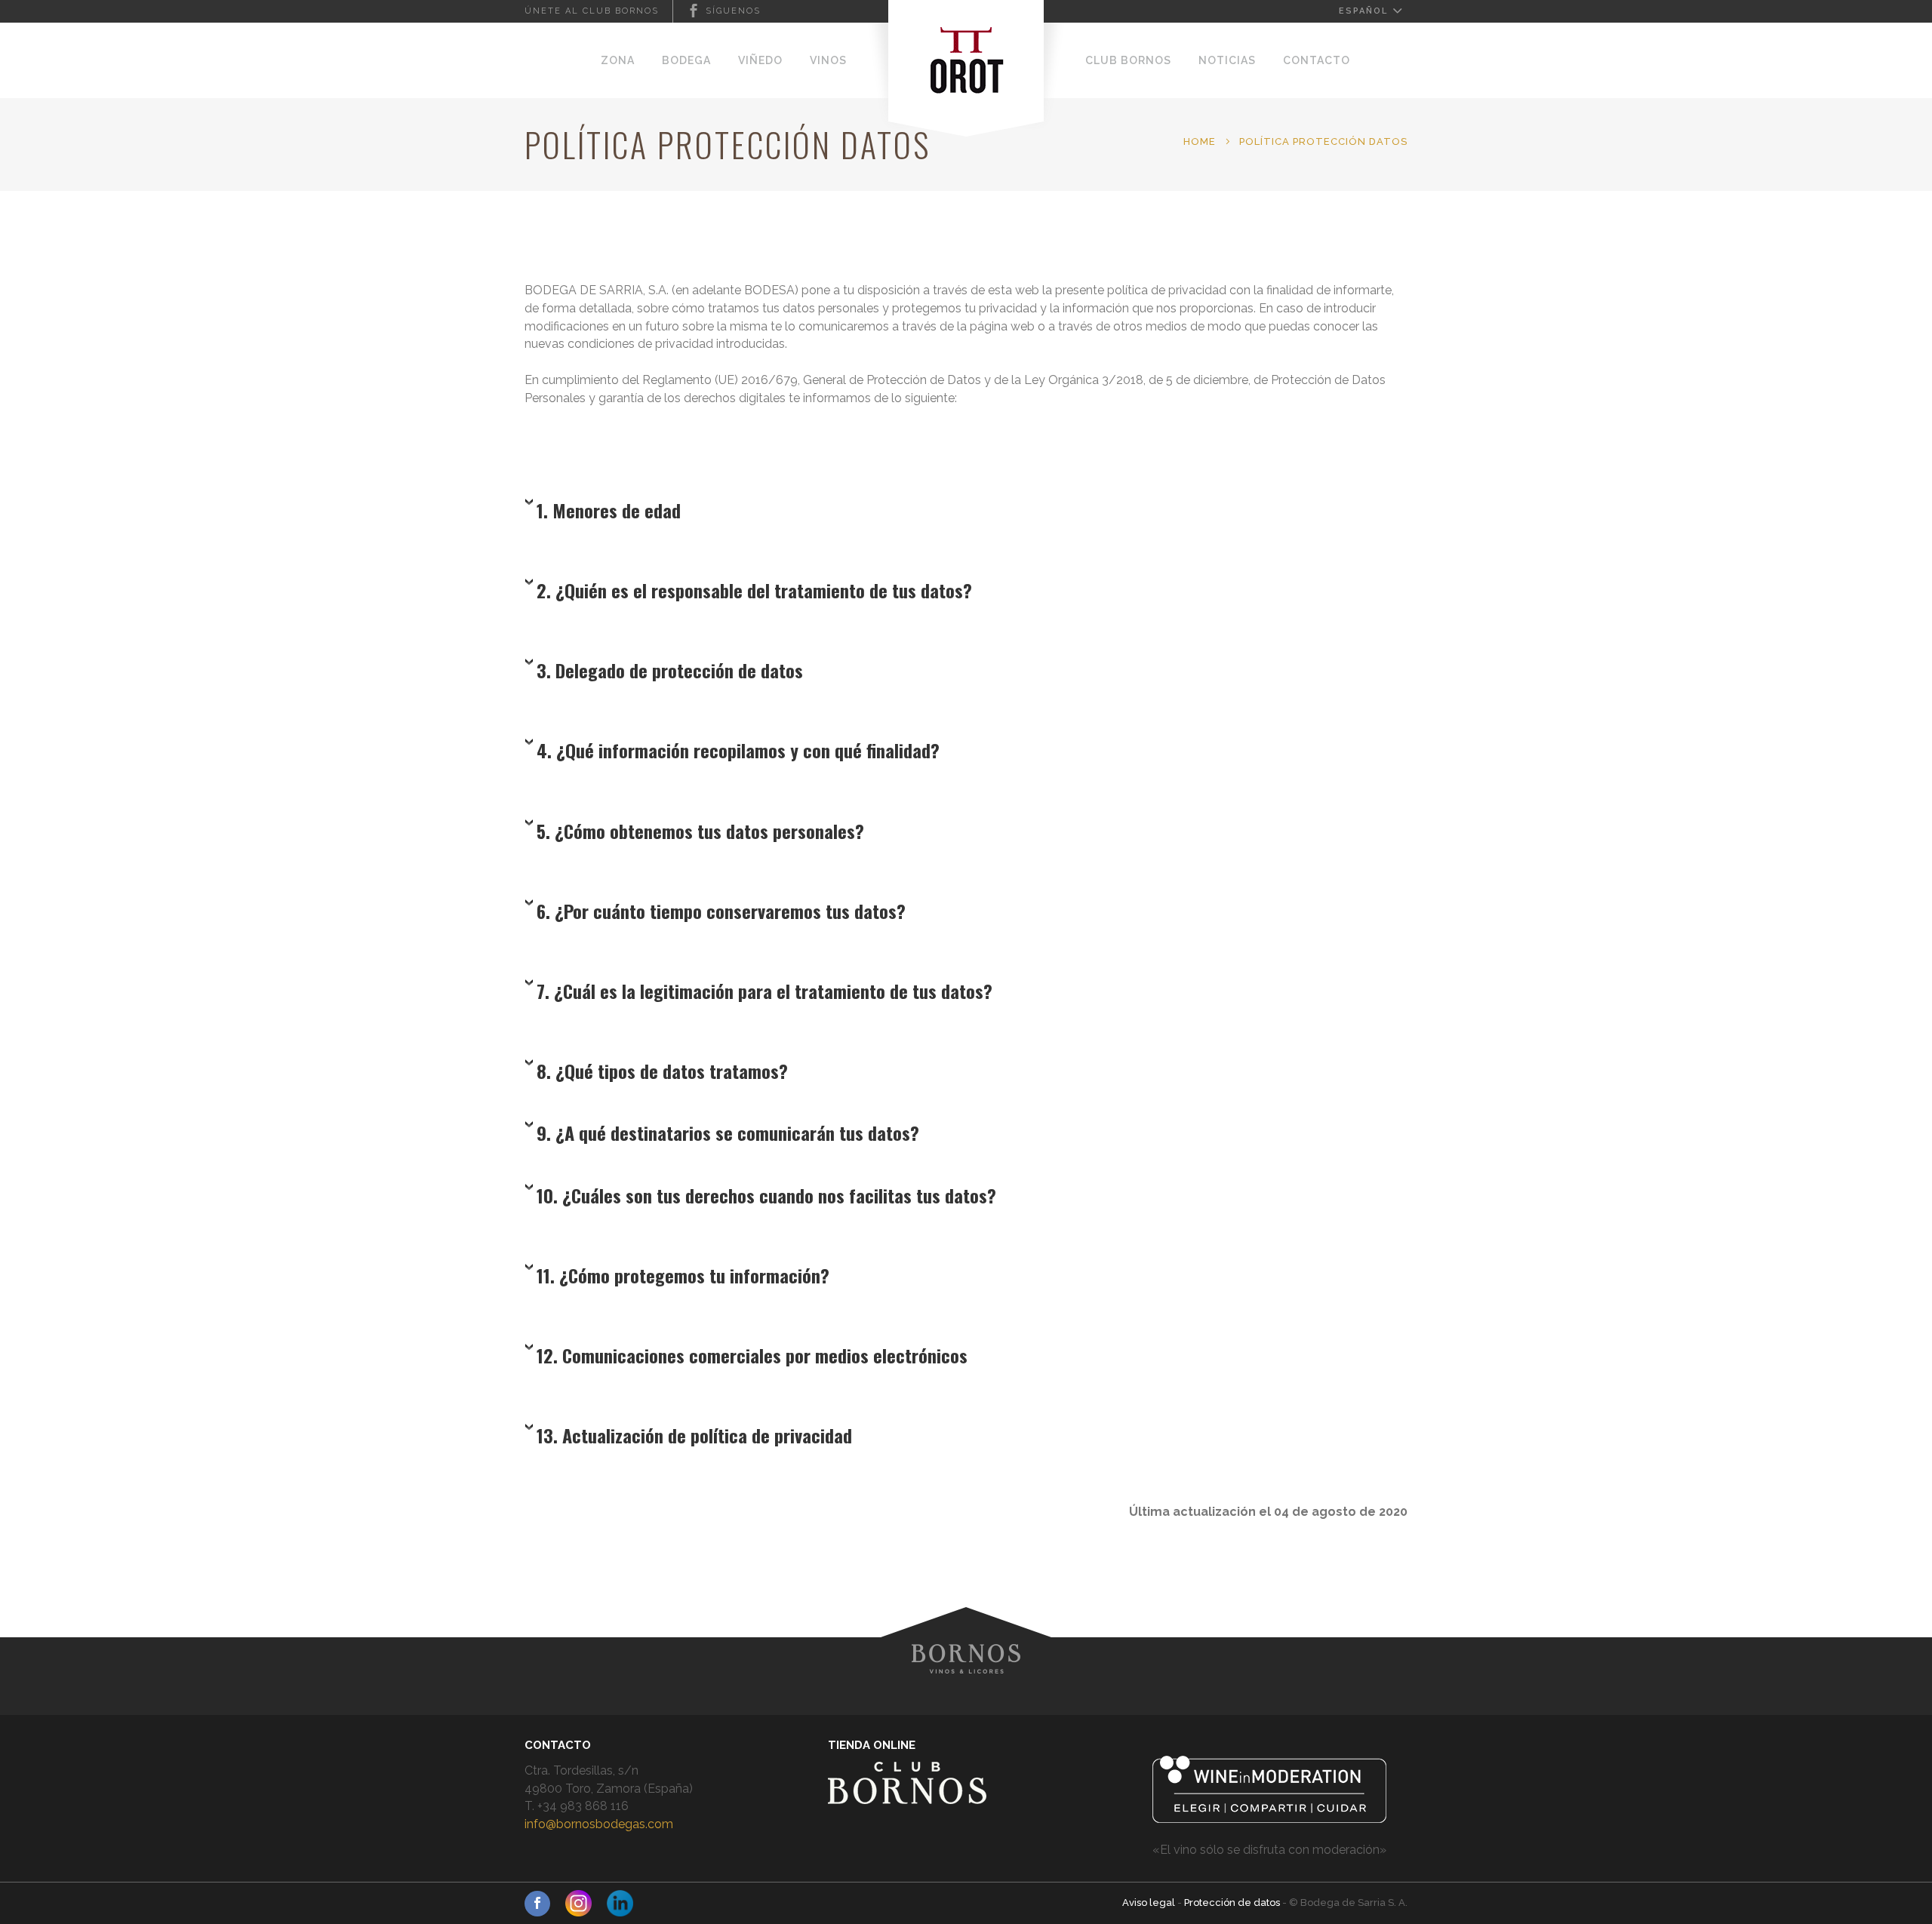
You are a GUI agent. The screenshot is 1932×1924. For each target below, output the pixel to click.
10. (766, 1195)
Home (1200, 141)
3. (670, 670)
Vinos (828, 60)
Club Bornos (1128, 60)
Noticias (1227, 60)
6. (721, 911)
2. (754, 590)
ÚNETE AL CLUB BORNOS (592, 11)
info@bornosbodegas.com (599, 1824)
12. (752, 1355)
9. (728, 1133)
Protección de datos (1233, 1902)
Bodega (686, 60)
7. (764, 991)
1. (609, 510)
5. (700, 831)
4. (738, 750)
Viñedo (760, 60)
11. (683, 1275)
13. (694, 1435)
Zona (618, 60)
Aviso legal (1150, 1902)
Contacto (1317, 60)
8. (662, 1071)
